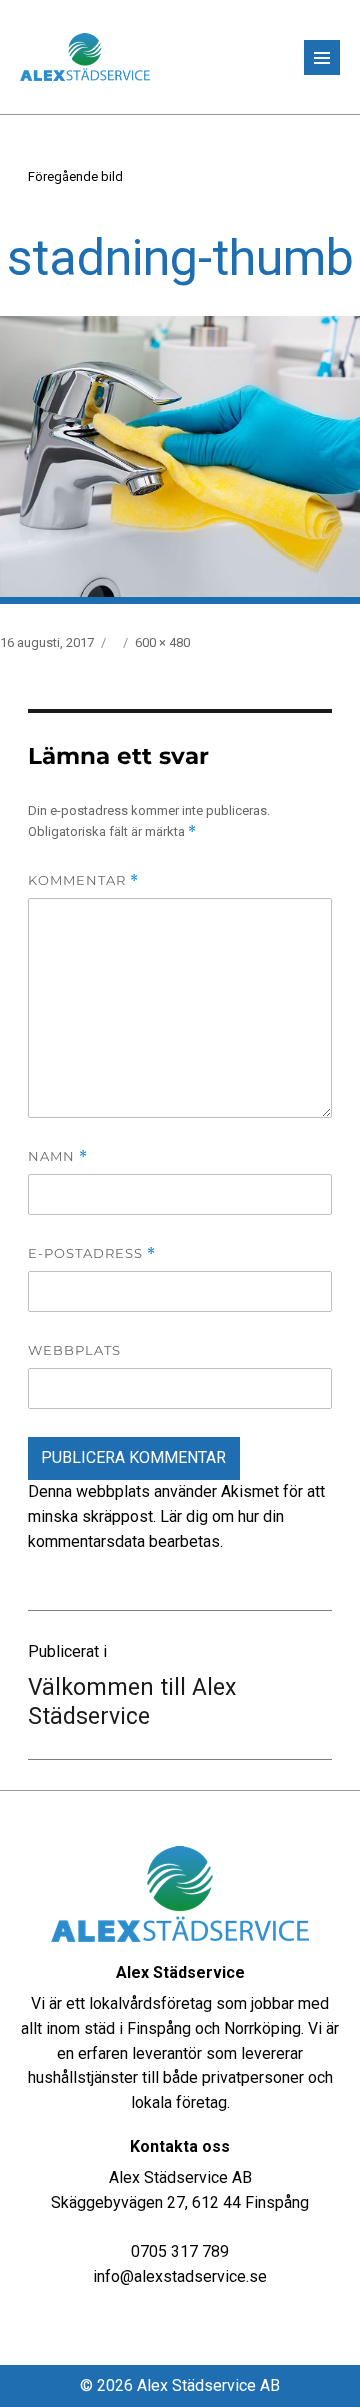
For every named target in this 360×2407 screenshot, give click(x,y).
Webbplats (74, 1350)
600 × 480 (162, 642)
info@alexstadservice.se (180, 2276)
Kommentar (83, 880)
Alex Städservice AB (208, 2385)
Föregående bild (75, 176)
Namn (58, 1156)
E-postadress (92, 1253)
